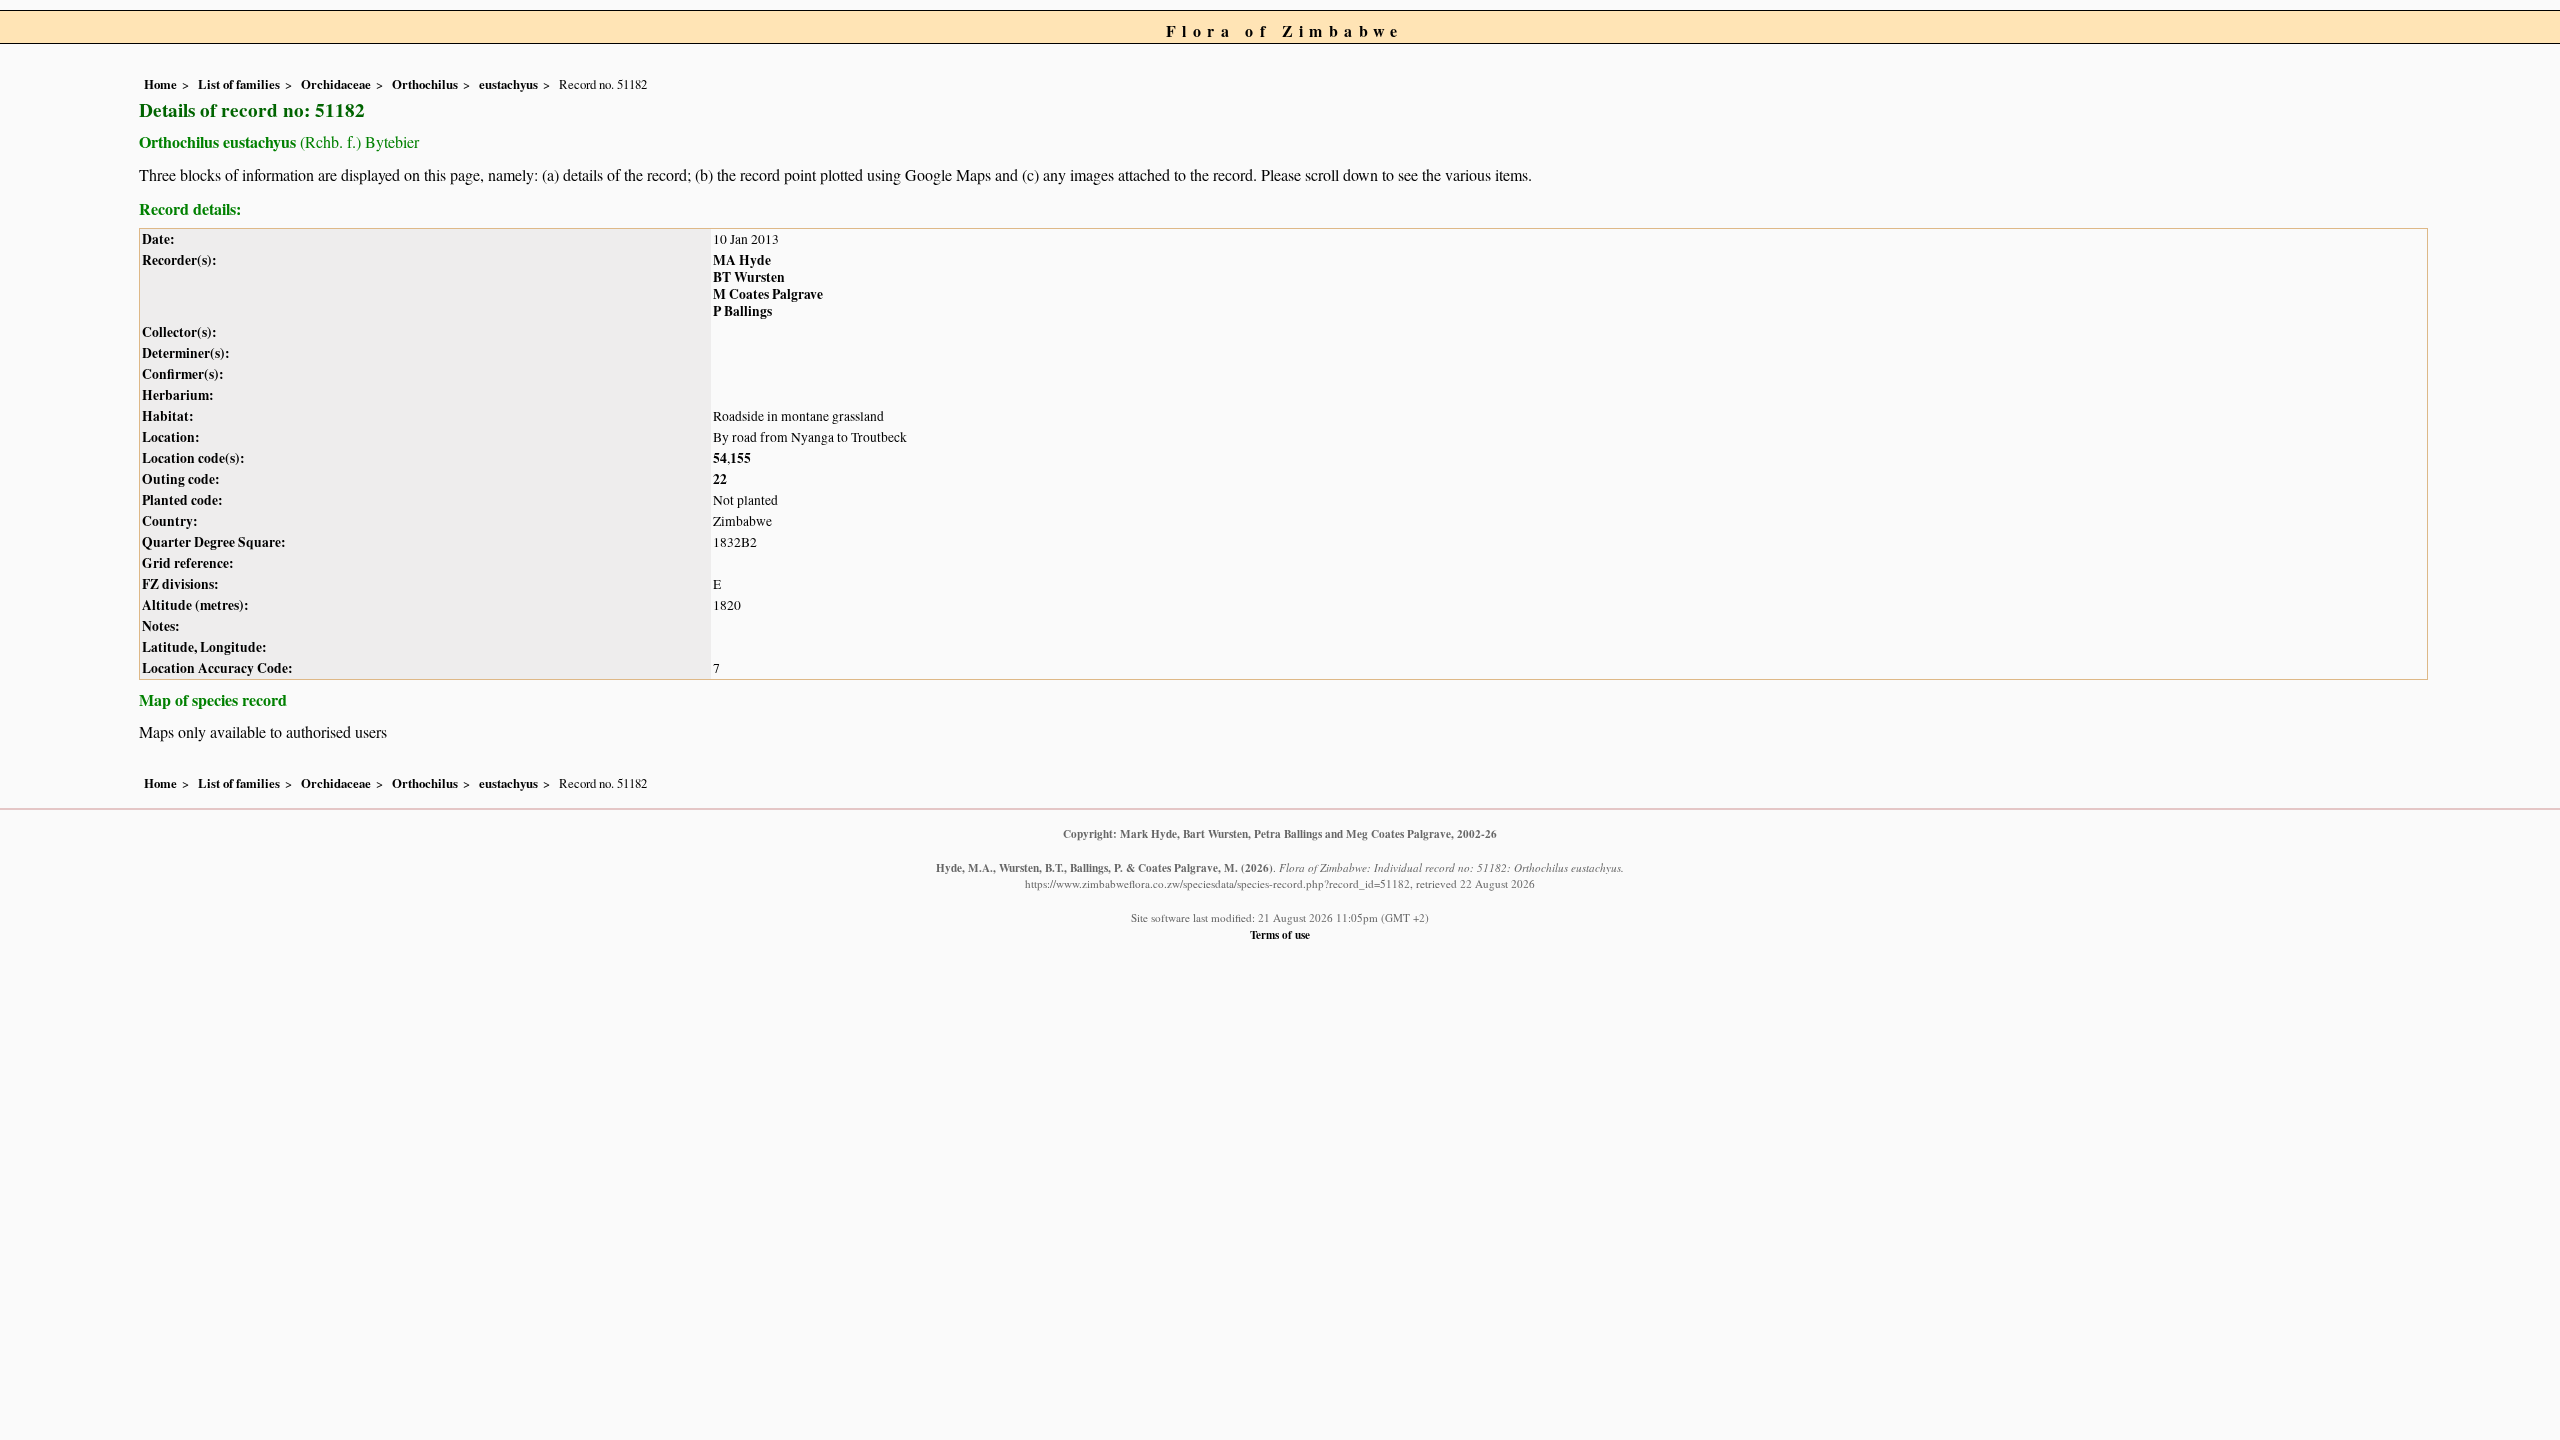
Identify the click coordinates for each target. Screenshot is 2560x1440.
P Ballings (742, 311)
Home (160, 84)
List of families (239, 84)
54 (720, 458)
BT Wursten (749, 277)
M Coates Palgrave (768, 294)
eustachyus (508, 84)
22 (720, 479)
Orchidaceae (336, 84)
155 (740, 458)
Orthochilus (425, 84)
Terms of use (1280, 934)
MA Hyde (742, 260)
